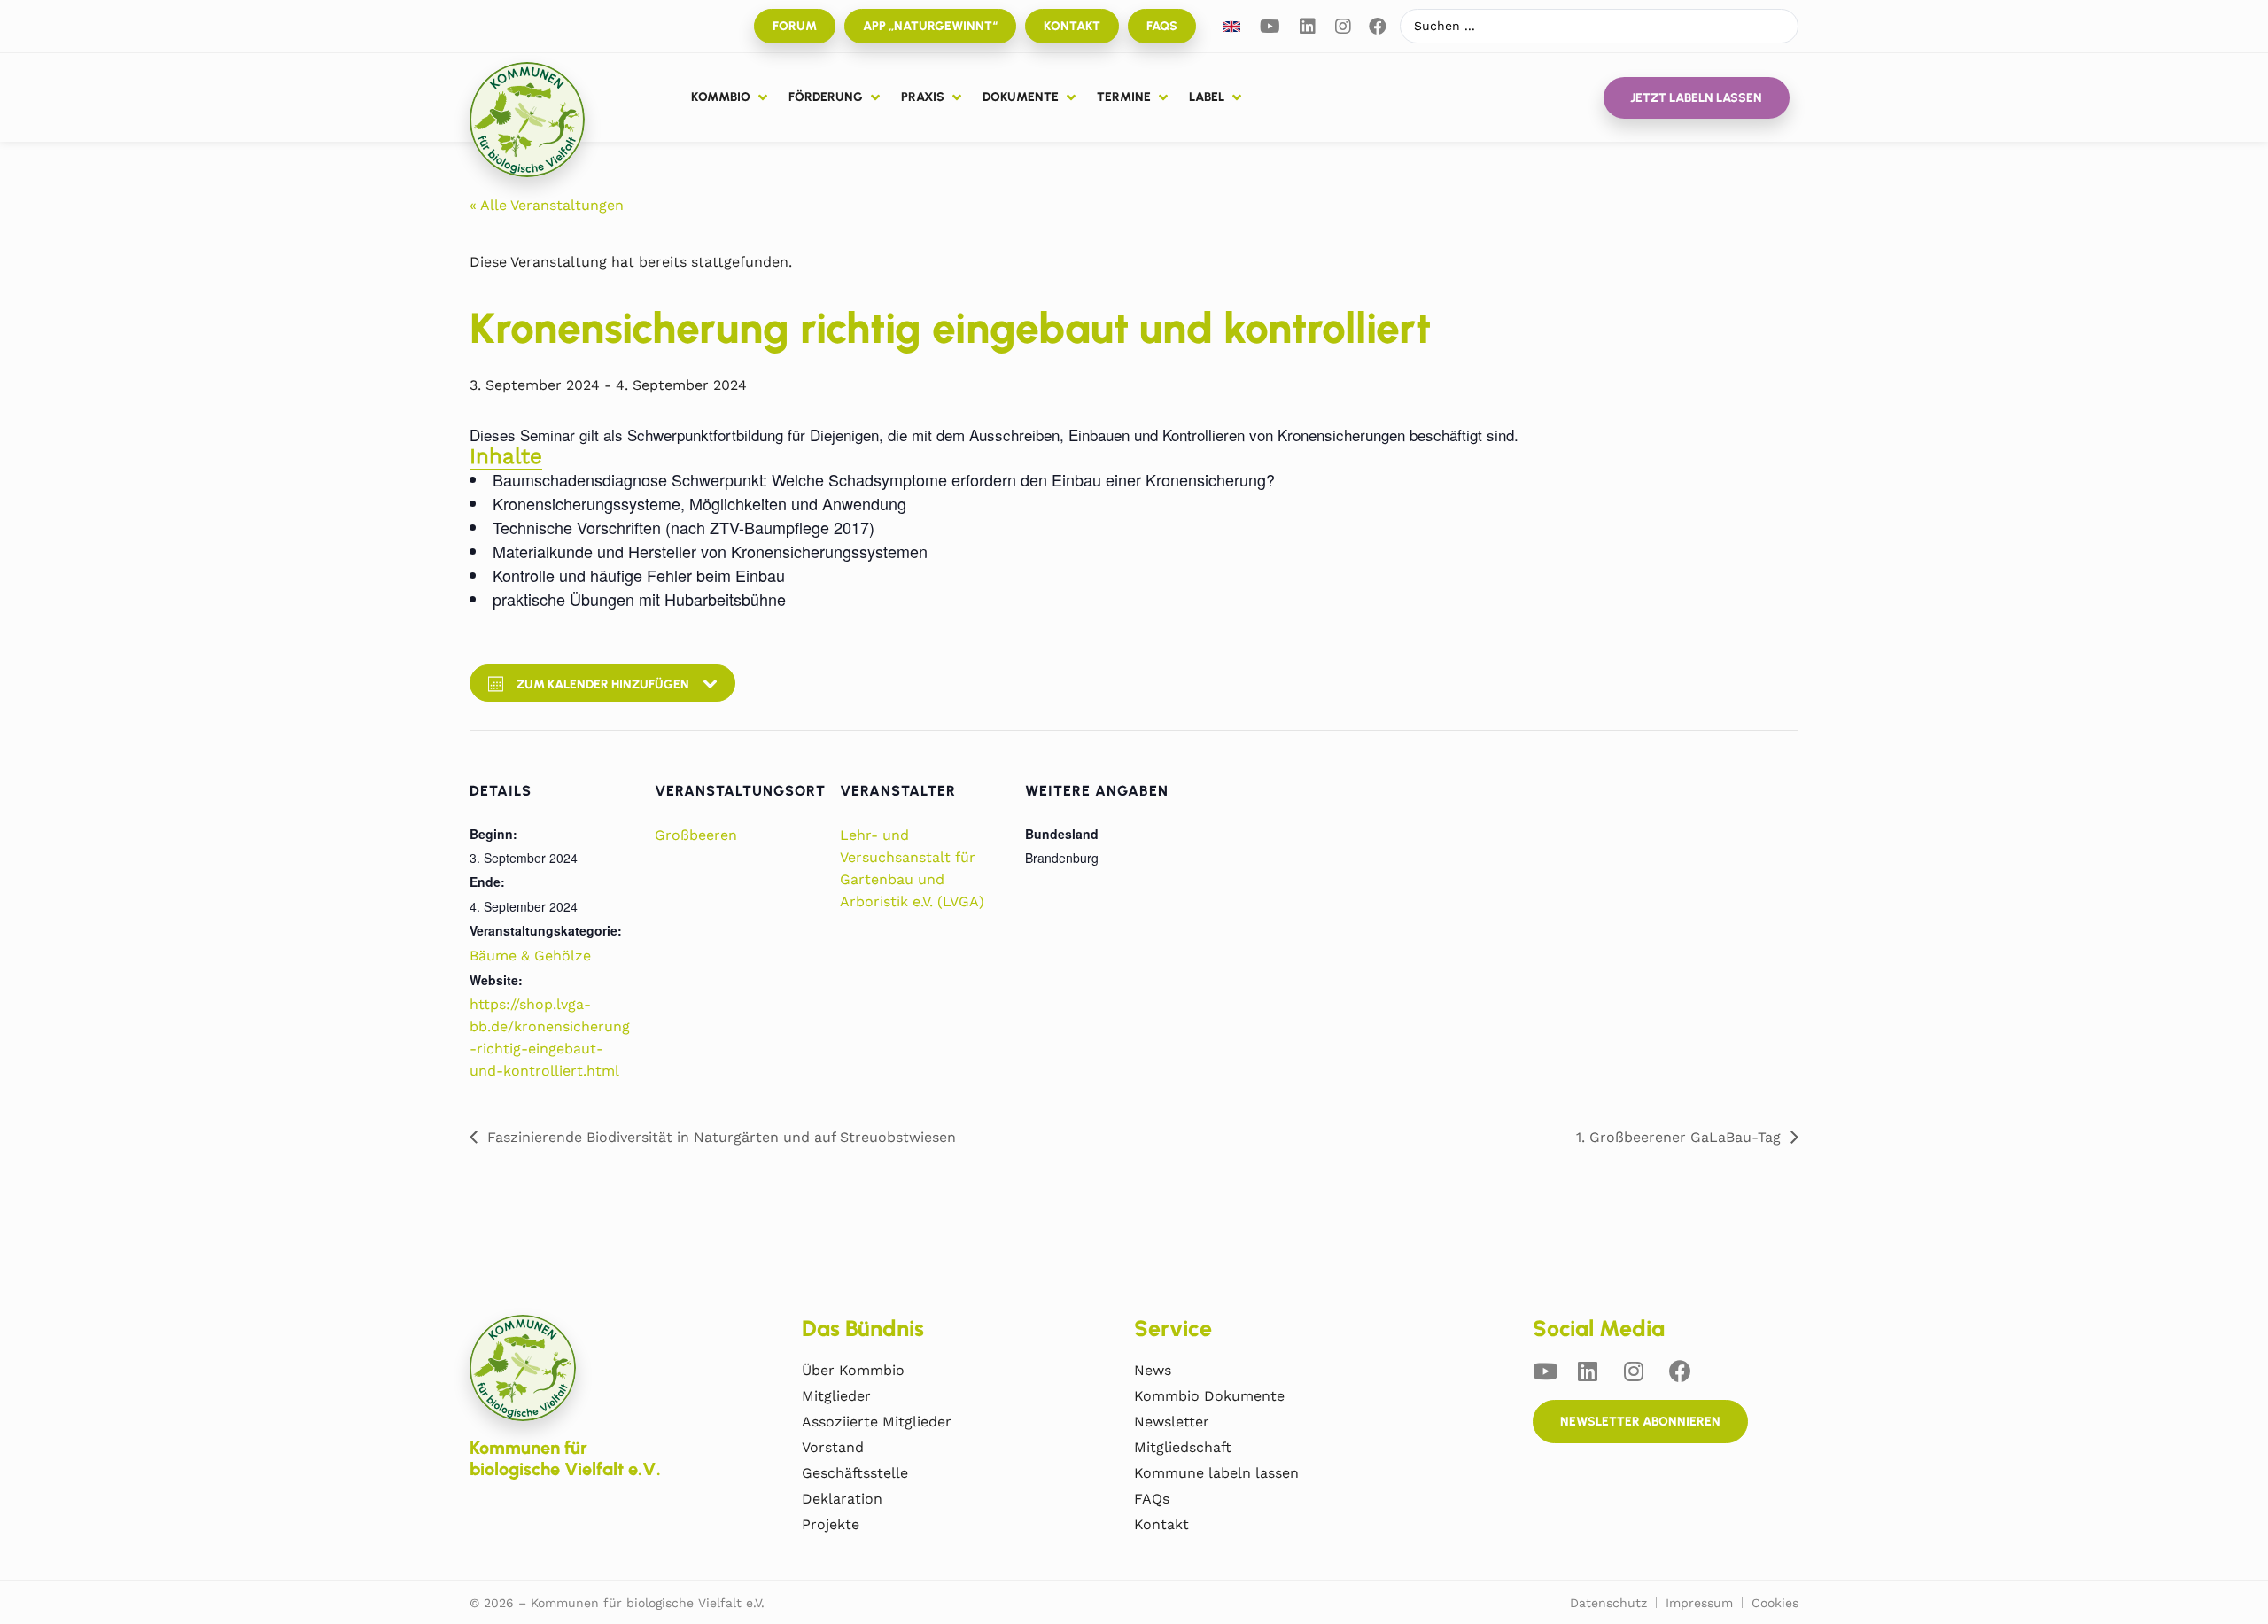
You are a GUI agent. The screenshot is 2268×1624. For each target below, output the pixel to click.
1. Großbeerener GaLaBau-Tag (1678, 1137)
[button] (731, 97)
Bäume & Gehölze (530, 956)
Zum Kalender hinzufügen (603, 684)
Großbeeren (696, 835)
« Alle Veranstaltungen (547, 205)
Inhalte (506, 456)
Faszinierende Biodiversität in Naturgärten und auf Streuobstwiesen (722, 1137)
